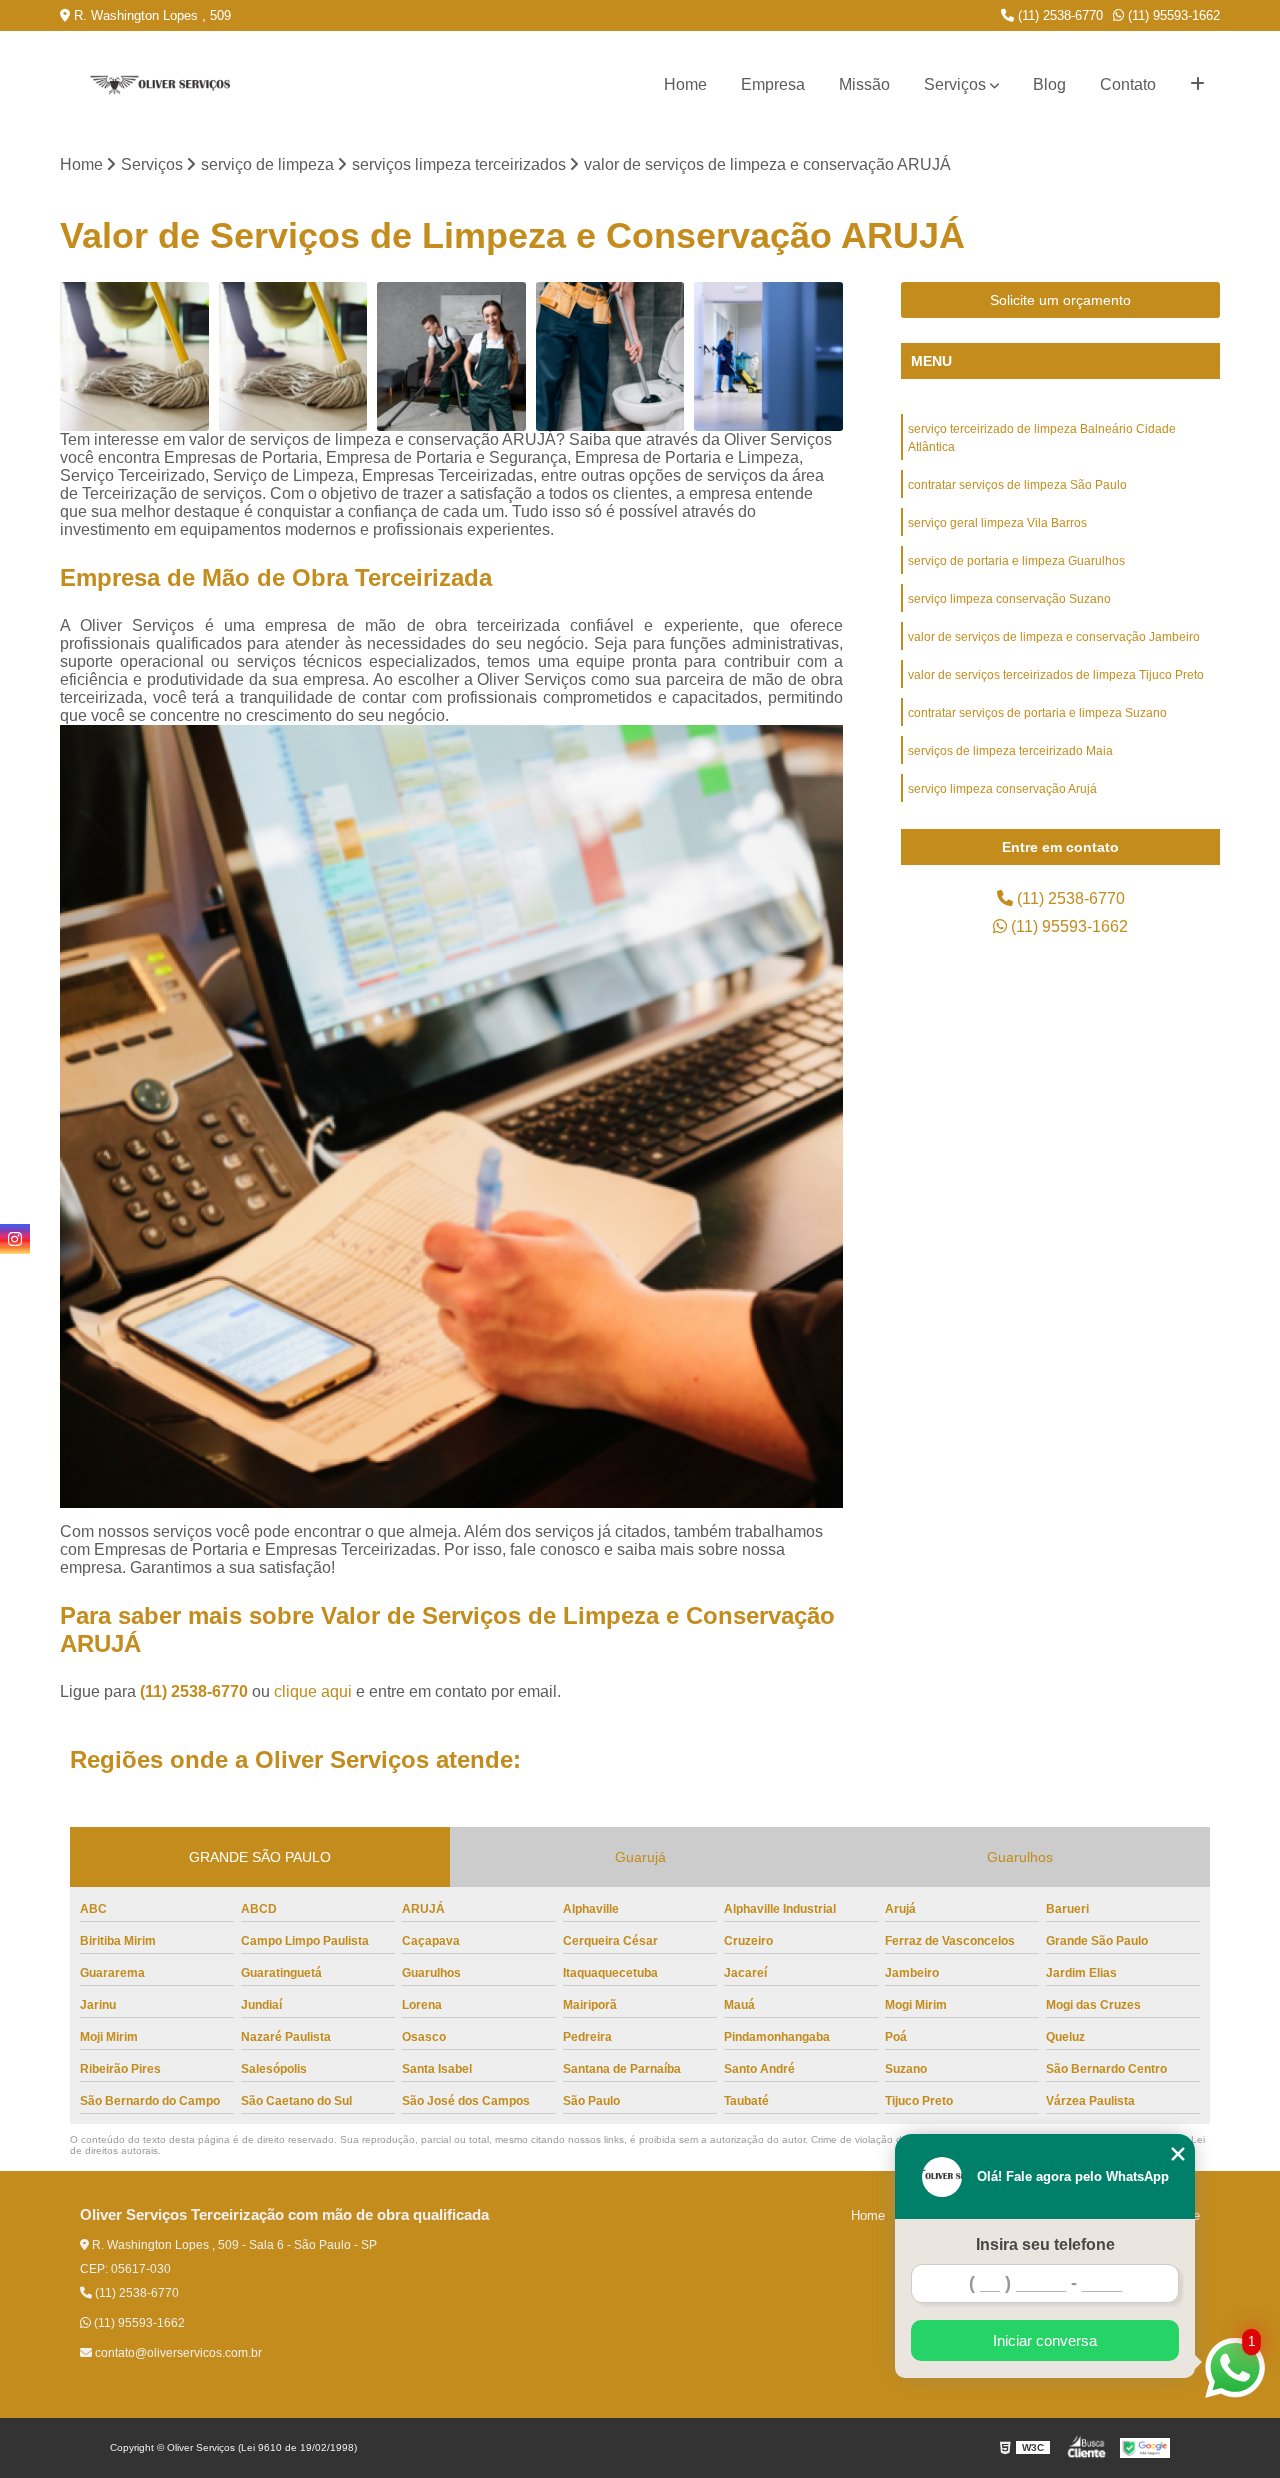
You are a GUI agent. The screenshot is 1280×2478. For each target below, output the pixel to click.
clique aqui (313, 1691)
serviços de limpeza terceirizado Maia (1010, 751)
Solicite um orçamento (1060, 300)
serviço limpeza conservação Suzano (1009, 599)
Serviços (955, 84)
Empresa (773, 84)
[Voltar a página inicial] (160, 85)
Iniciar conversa (1045, 2340)
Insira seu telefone (1045, 2244)
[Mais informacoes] (1197, 85)
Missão (864, 84)
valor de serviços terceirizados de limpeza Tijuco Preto (1056, 675)
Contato (1128, 84)
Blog (1049, 84)
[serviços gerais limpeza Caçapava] (451, 356)
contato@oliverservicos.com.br (177, 2353)
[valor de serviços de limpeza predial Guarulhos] (134, 356)
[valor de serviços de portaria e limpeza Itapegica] (293, 356)
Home (685, 84)
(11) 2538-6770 (1058, 15)
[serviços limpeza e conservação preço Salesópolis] (610, 356)
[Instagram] (15, 1239)
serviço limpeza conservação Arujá (1002, 789)
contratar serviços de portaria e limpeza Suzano (1037, 713)
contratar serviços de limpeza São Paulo (1017, 485)
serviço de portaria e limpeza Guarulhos (1016, 561)
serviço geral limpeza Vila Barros (997, 523)
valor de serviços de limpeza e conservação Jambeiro (1054, 637)
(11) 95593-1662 (1172, 15)
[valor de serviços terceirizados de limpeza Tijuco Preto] (768, 356)
